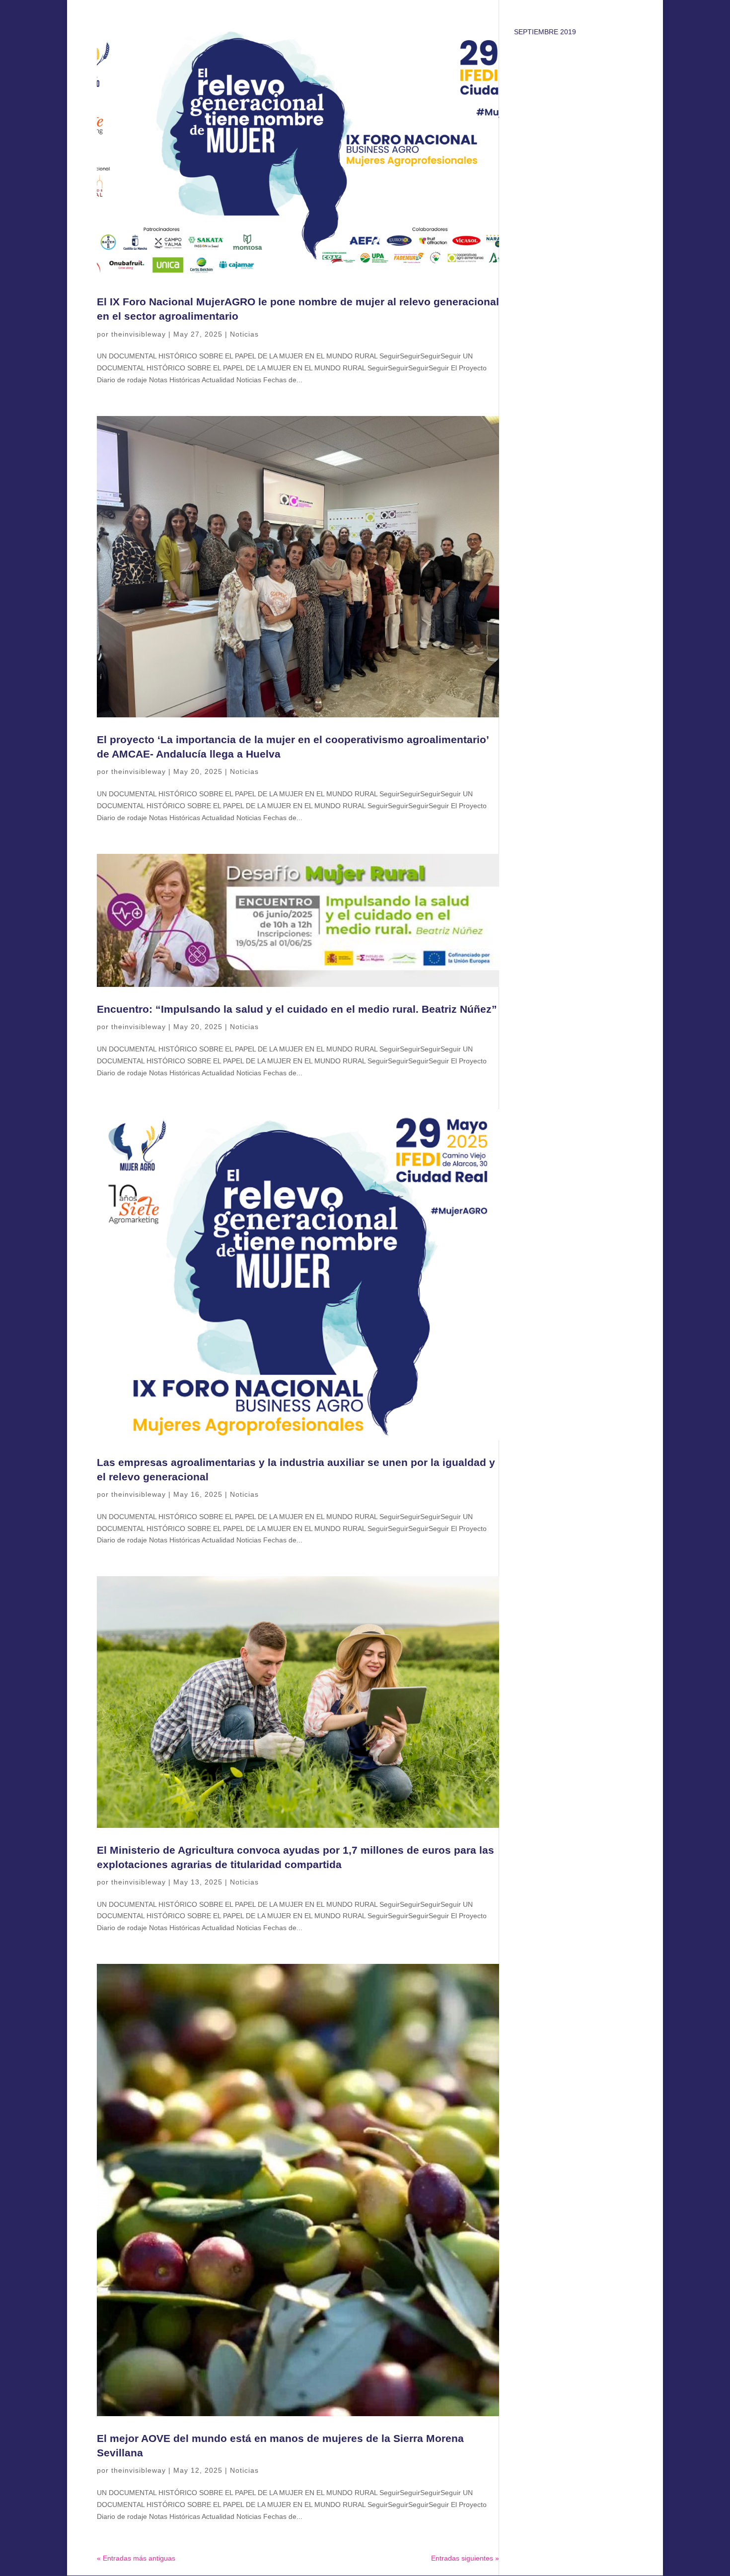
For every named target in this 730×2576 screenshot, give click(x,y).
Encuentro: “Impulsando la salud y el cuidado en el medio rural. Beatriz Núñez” (297, 1009)
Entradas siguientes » (465, 2558)
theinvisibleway (139, 334)
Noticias (244, 334)
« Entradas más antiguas (136, 2558)
